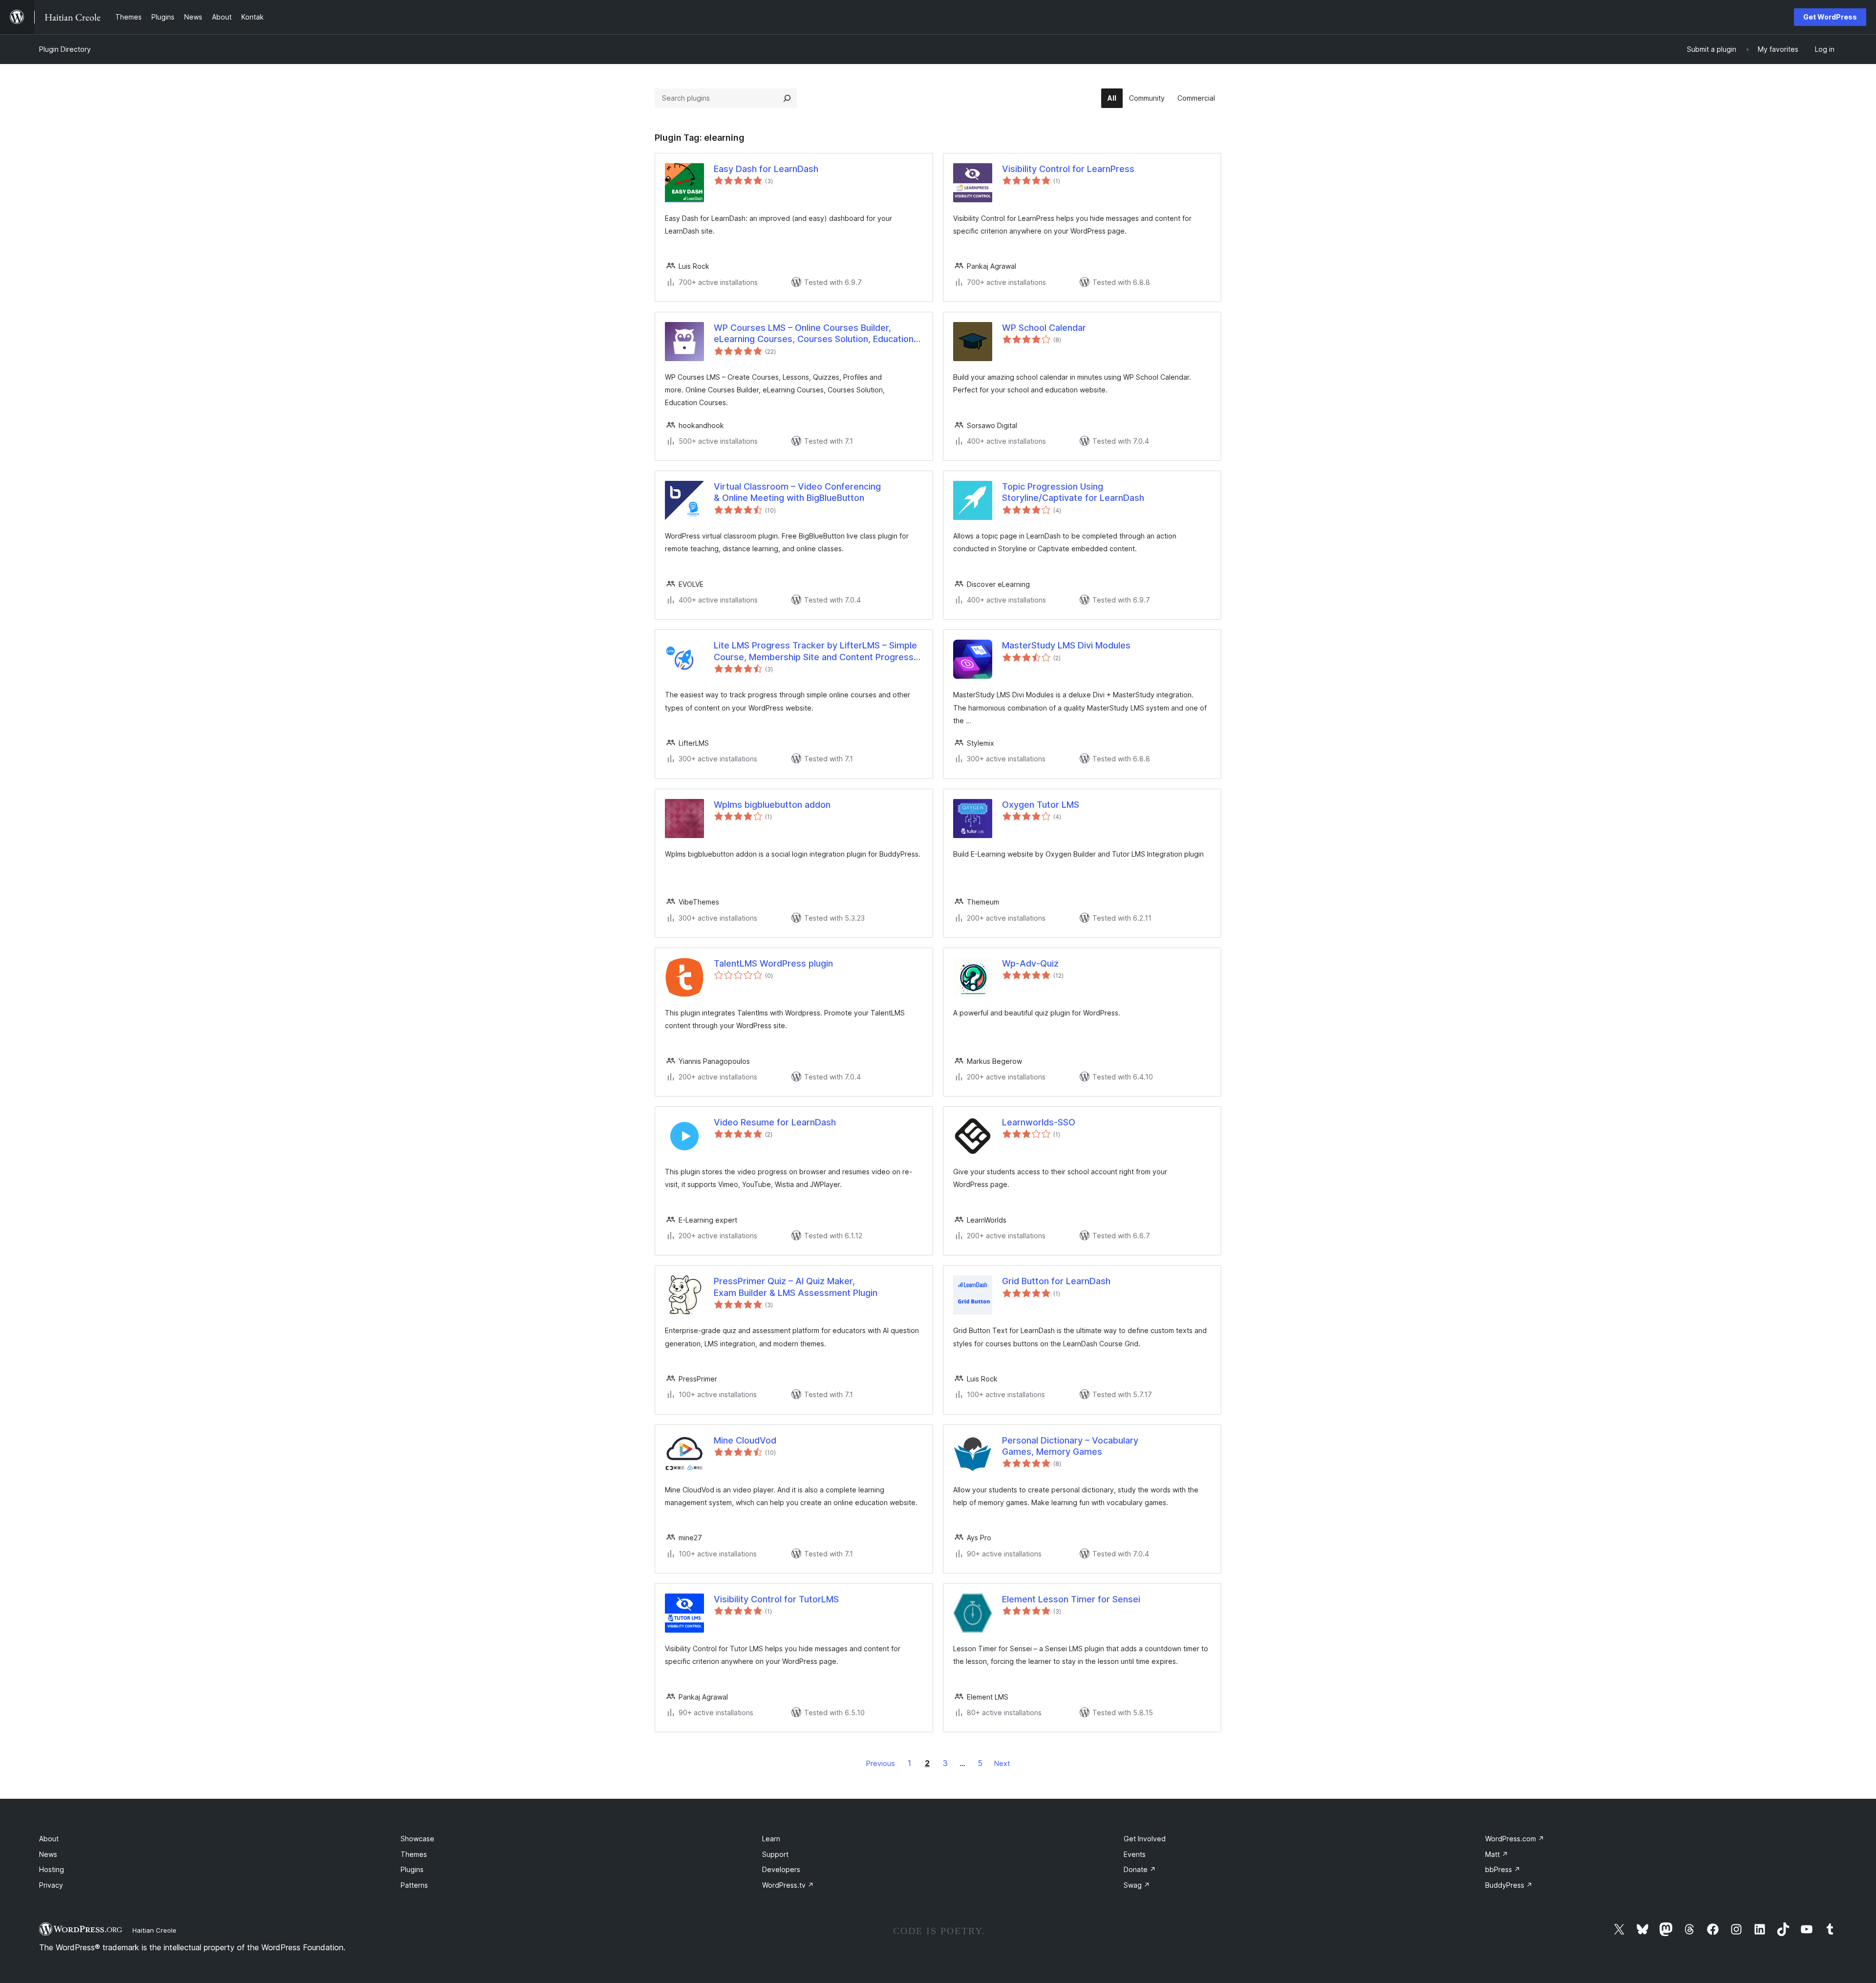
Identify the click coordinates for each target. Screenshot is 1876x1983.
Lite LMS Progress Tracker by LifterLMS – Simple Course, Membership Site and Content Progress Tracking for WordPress (815, 651)
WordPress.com (1515, 1839)
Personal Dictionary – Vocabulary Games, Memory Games (1070, 1446)
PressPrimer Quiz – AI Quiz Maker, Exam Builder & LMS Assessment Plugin (796, 1287)
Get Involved (1145, 1839)
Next (1002, 1763)
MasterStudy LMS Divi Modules (1066, 645)
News (48, 1854)
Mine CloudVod (745, 1440)
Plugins (412, 1869)
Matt (1497, 1854)
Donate (1140, 1869)
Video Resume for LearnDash (775, 1122)
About (49, 1839)
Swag (1137, 1885)
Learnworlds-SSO (1039, 1122)
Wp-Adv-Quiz (1030, 963)
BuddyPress (1509, 1885)
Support (775, 1854)
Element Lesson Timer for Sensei (1071, 1599)
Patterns (414, 1885)
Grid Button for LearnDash (1056, 1281)
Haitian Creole (154, 1930)
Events (1135, 1854)
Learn (771, 1839)
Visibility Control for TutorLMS (776, 1599)
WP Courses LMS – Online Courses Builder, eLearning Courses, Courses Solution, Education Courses (814, 334)
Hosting (52, 1869)
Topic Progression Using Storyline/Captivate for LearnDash (1073, 492)
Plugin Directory (65, 49)
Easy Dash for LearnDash (766, 169)
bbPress (1503, 1869)
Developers (781, 1869)
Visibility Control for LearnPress (1068, 169)
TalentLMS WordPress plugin (773, 963)
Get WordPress (1830, 17)
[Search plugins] (787, 98)
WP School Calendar (1044, 328)
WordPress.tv (788, 1885)
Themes (414, 1854)
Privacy (51, 1885)
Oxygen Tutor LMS (1041, 805)
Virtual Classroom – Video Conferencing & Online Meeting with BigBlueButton (797, 492)
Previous (881, 1763)
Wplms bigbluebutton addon (772, 805)
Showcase (417, 1839)
